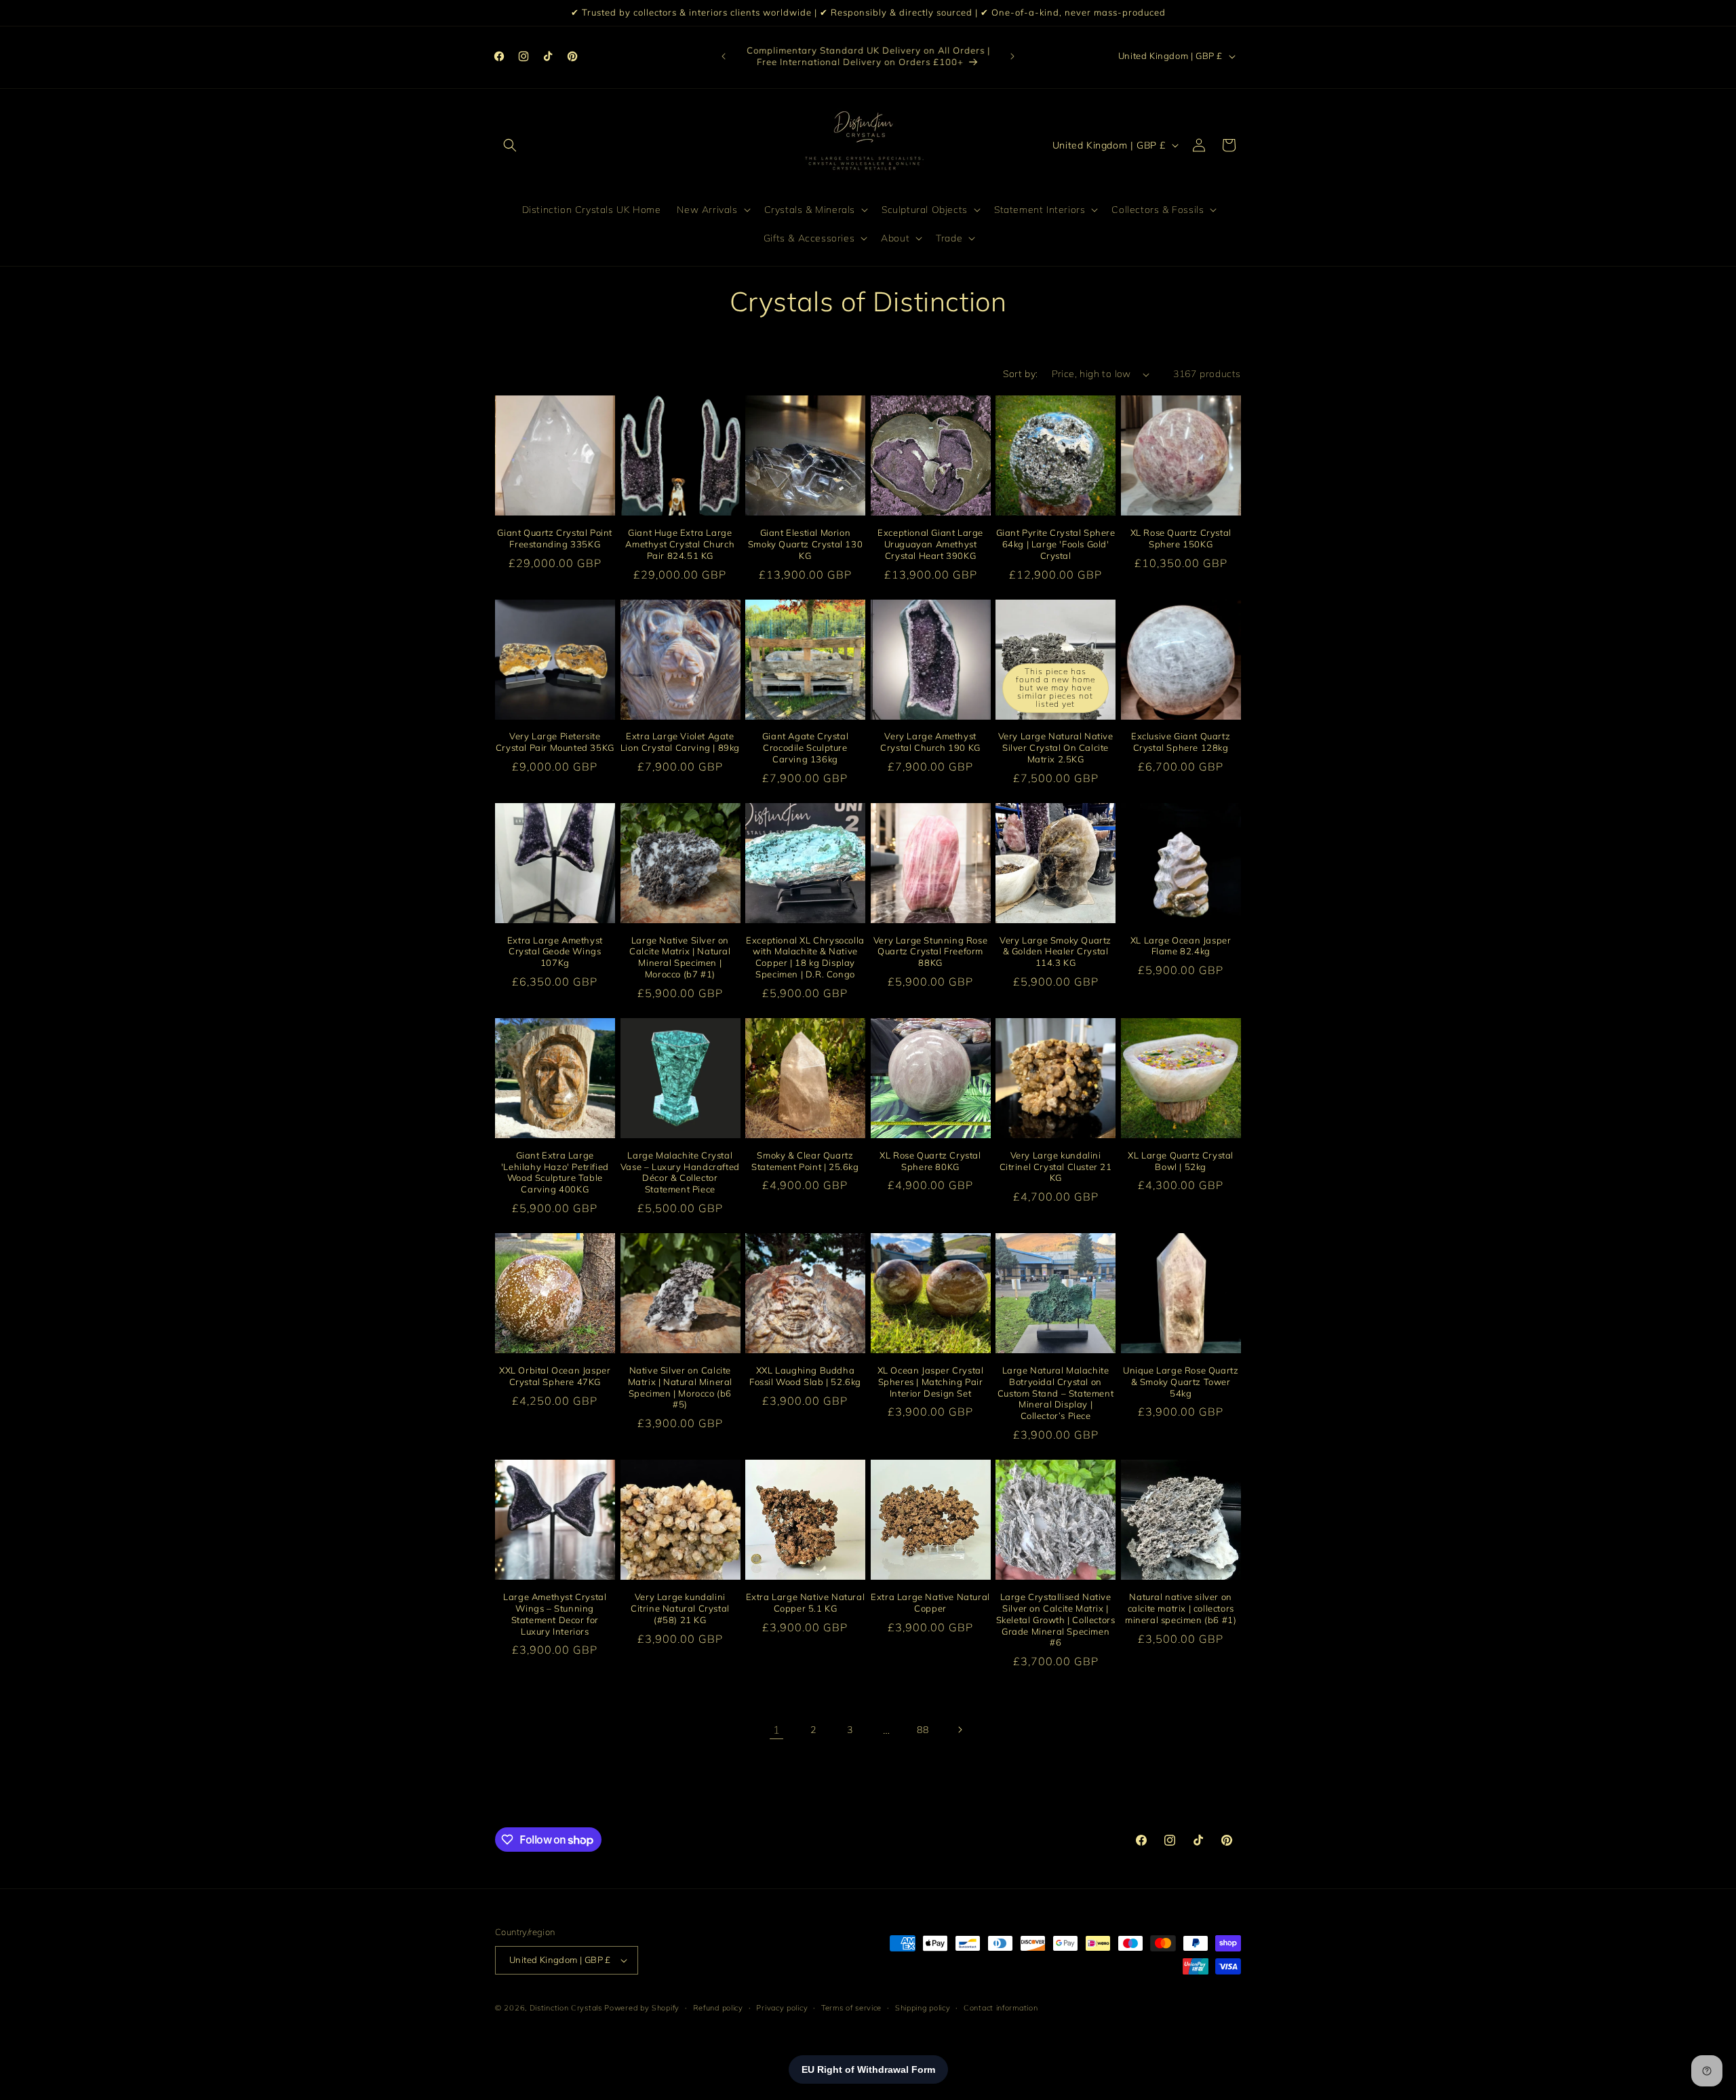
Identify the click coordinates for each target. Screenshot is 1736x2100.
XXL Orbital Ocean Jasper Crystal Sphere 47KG (555, 1376)
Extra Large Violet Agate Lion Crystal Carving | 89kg (680, 742)
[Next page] (960, 1730)
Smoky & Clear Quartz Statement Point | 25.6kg (805, 1160)
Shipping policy (923, 2007)
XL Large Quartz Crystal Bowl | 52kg (1181, 1160)
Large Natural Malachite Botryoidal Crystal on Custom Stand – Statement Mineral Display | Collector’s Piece (1056, 1393)
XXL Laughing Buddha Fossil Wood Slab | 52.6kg (805, 1376)
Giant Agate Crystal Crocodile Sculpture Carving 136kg (805, 747)
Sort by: (1020, 374)
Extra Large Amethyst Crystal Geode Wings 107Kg (555, 951)
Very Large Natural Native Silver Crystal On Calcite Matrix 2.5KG (1056, 747)
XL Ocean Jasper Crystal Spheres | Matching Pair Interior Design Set (931, 1382)
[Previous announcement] (724, 56)
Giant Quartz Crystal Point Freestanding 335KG (555, 538)
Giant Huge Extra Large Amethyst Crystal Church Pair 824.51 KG (680, 544)
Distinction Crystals (566, 2008)
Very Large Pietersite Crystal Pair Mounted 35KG (555, 742)
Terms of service (851, 2007)
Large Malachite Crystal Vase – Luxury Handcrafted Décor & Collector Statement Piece (680, 1172)
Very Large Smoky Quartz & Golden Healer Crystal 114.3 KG (1056, 951)
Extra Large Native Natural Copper (930, 1602)
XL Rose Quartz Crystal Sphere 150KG (1181, 538)
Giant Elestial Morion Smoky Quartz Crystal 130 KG (805, 544)
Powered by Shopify (642, 2008)
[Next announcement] (1012, 56)
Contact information (1001, 2007)
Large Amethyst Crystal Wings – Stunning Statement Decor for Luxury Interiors (555, 1614)
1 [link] (777, 1730)
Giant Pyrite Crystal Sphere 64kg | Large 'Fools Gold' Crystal (1056, 544)
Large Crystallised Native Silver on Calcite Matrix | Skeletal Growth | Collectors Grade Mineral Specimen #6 (1056, 1620)
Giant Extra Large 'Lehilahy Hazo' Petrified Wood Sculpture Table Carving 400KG (555, 1172)
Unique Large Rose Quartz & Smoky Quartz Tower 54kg (1181, 1382)
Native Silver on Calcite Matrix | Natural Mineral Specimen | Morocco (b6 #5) (680, 1387)
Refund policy (718, 2007)
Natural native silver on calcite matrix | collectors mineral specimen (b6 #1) (1181, 1608)
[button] (510, 145)
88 (923, 1730)
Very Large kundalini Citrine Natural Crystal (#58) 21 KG (680, 1608)
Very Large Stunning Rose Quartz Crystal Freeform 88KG (930, 951)
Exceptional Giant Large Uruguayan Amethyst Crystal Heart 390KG (930, 544)
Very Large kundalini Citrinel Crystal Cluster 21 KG (1056, 1166)
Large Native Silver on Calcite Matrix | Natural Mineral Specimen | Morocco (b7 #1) (680, 957)
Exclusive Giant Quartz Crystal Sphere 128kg (1181, 742)
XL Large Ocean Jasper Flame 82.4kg (1181, 945)
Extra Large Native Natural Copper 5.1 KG (806, 1602)
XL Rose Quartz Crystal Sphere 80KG (930, 1160)
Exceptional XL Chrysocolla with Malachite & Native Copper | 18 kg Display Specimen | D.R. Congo (805, 957)
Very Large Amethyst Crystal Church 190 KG (930, 742)
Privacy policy (782, 2007)
